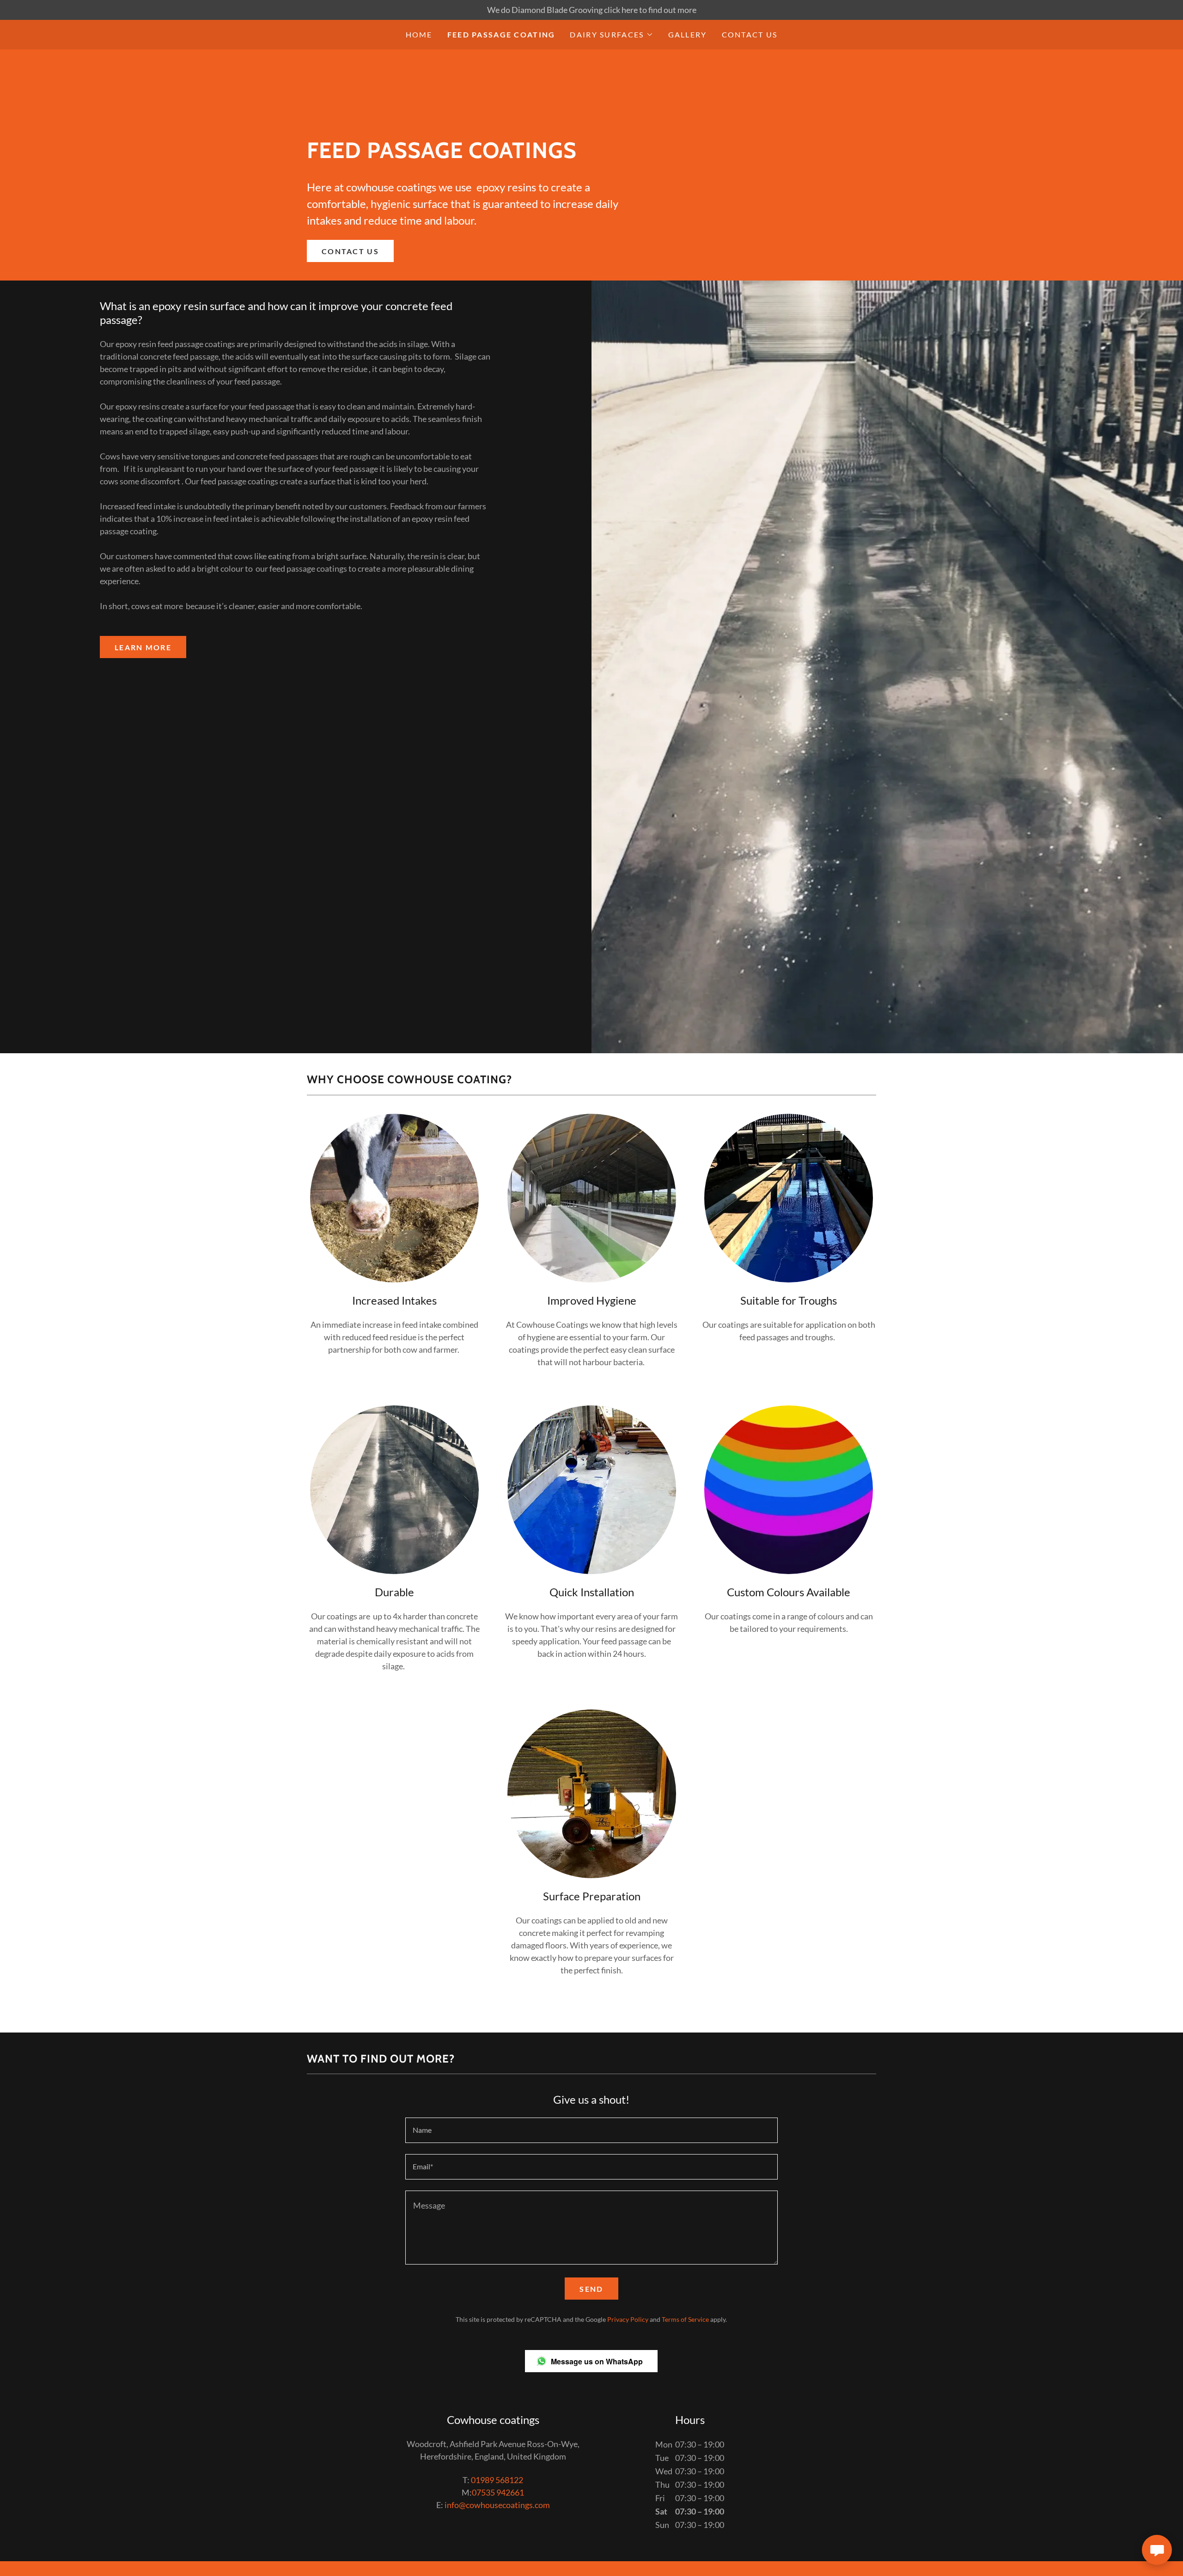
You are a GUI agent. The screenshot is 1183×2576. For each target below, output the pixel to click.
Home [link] (419, 34)
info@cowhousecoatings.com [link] (497, 2505)
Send (591, 2289)
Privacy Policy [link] (628, 2319)
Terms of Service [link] (685, 2319)
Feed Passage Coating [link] (501, 34)
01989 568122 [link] (497, 2480)
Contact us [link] (750, 34)
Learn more (143, 647)
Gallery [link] (688, 34)
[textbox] (591, 2130)
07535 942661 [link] (498, 2492)
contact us (350, 251)
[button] (611, 35)
